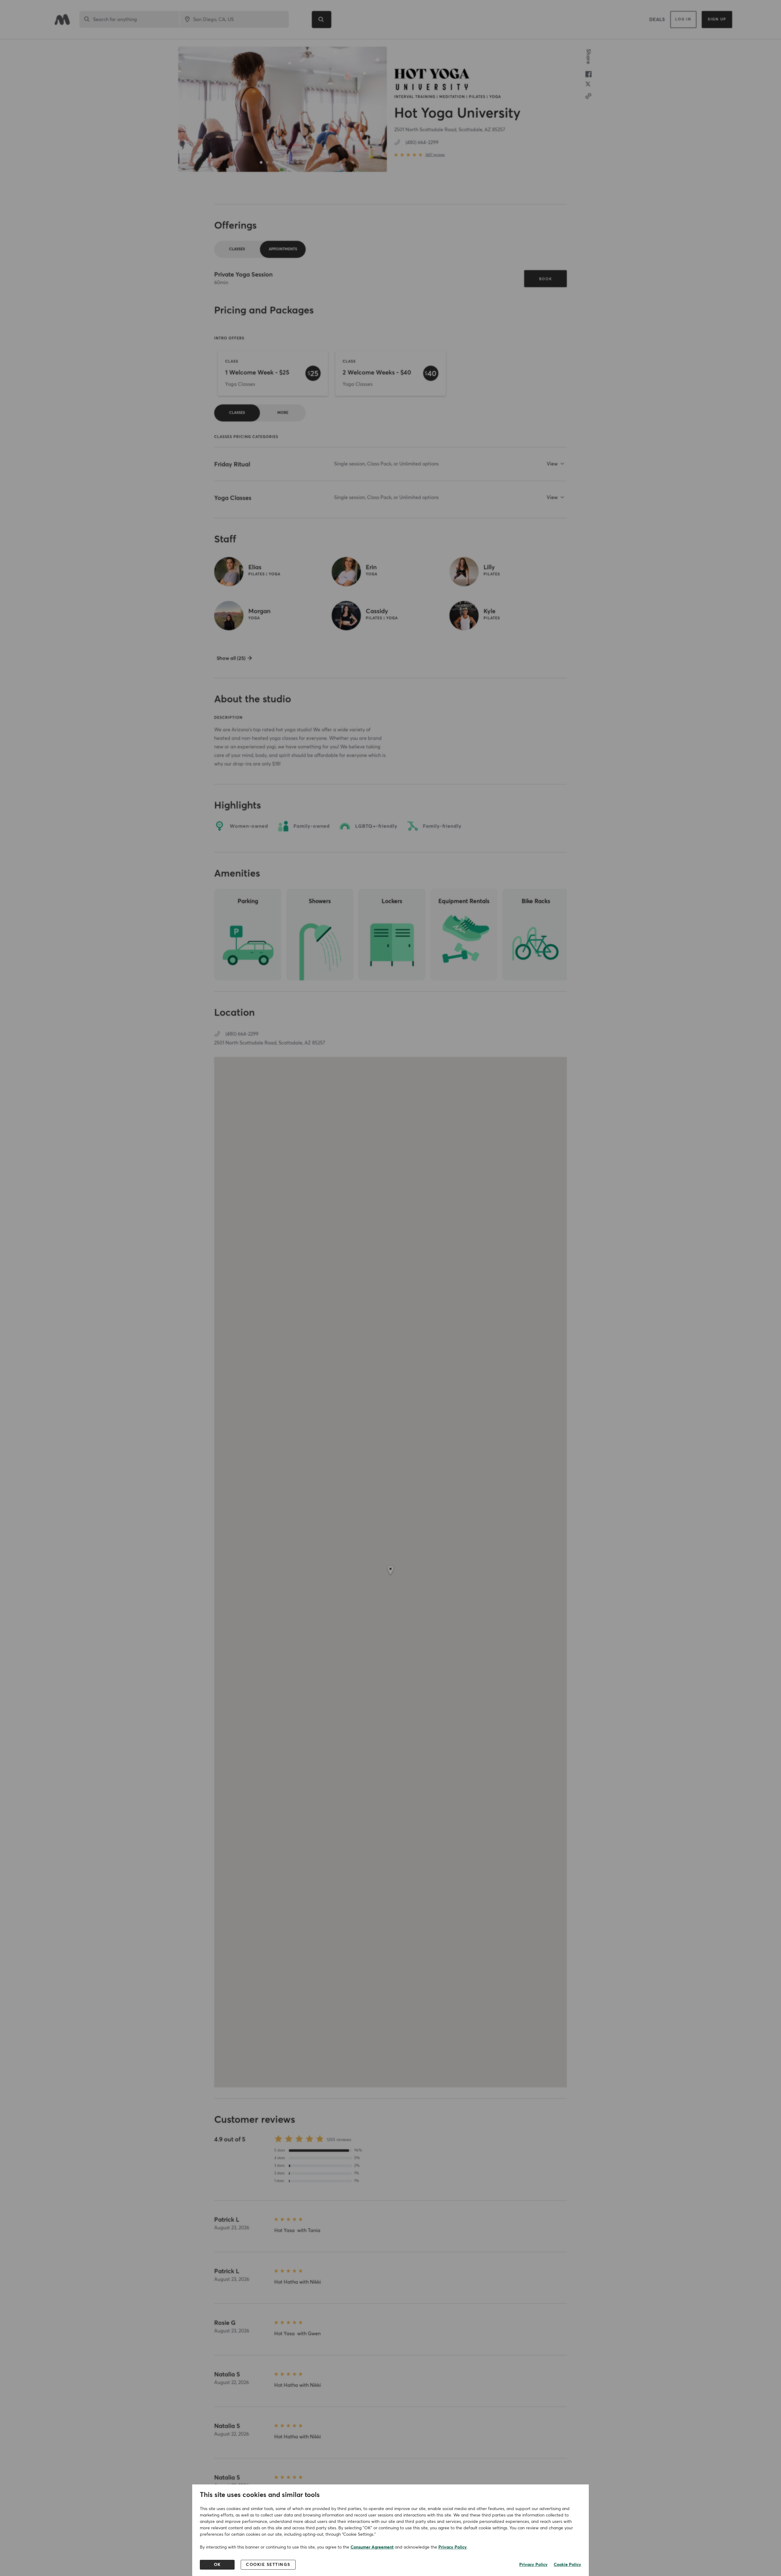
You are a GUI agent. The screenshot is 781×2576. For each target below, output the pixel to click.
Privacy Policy (453, 2547)
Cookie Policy (567, 2565)
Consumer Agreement (372, 2547)
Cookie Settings (268, 2565)
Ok (217, 2565)
